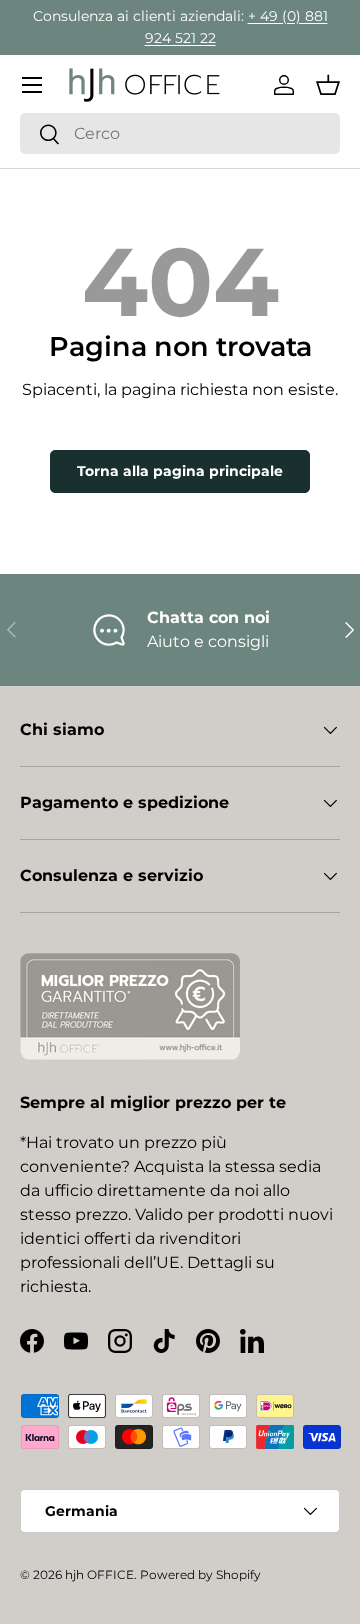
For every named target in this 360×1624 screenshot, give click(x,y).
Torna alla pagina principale (180, 471)
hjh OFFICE (99, 1574)
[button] (328, 85)
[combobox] (180, 133)
